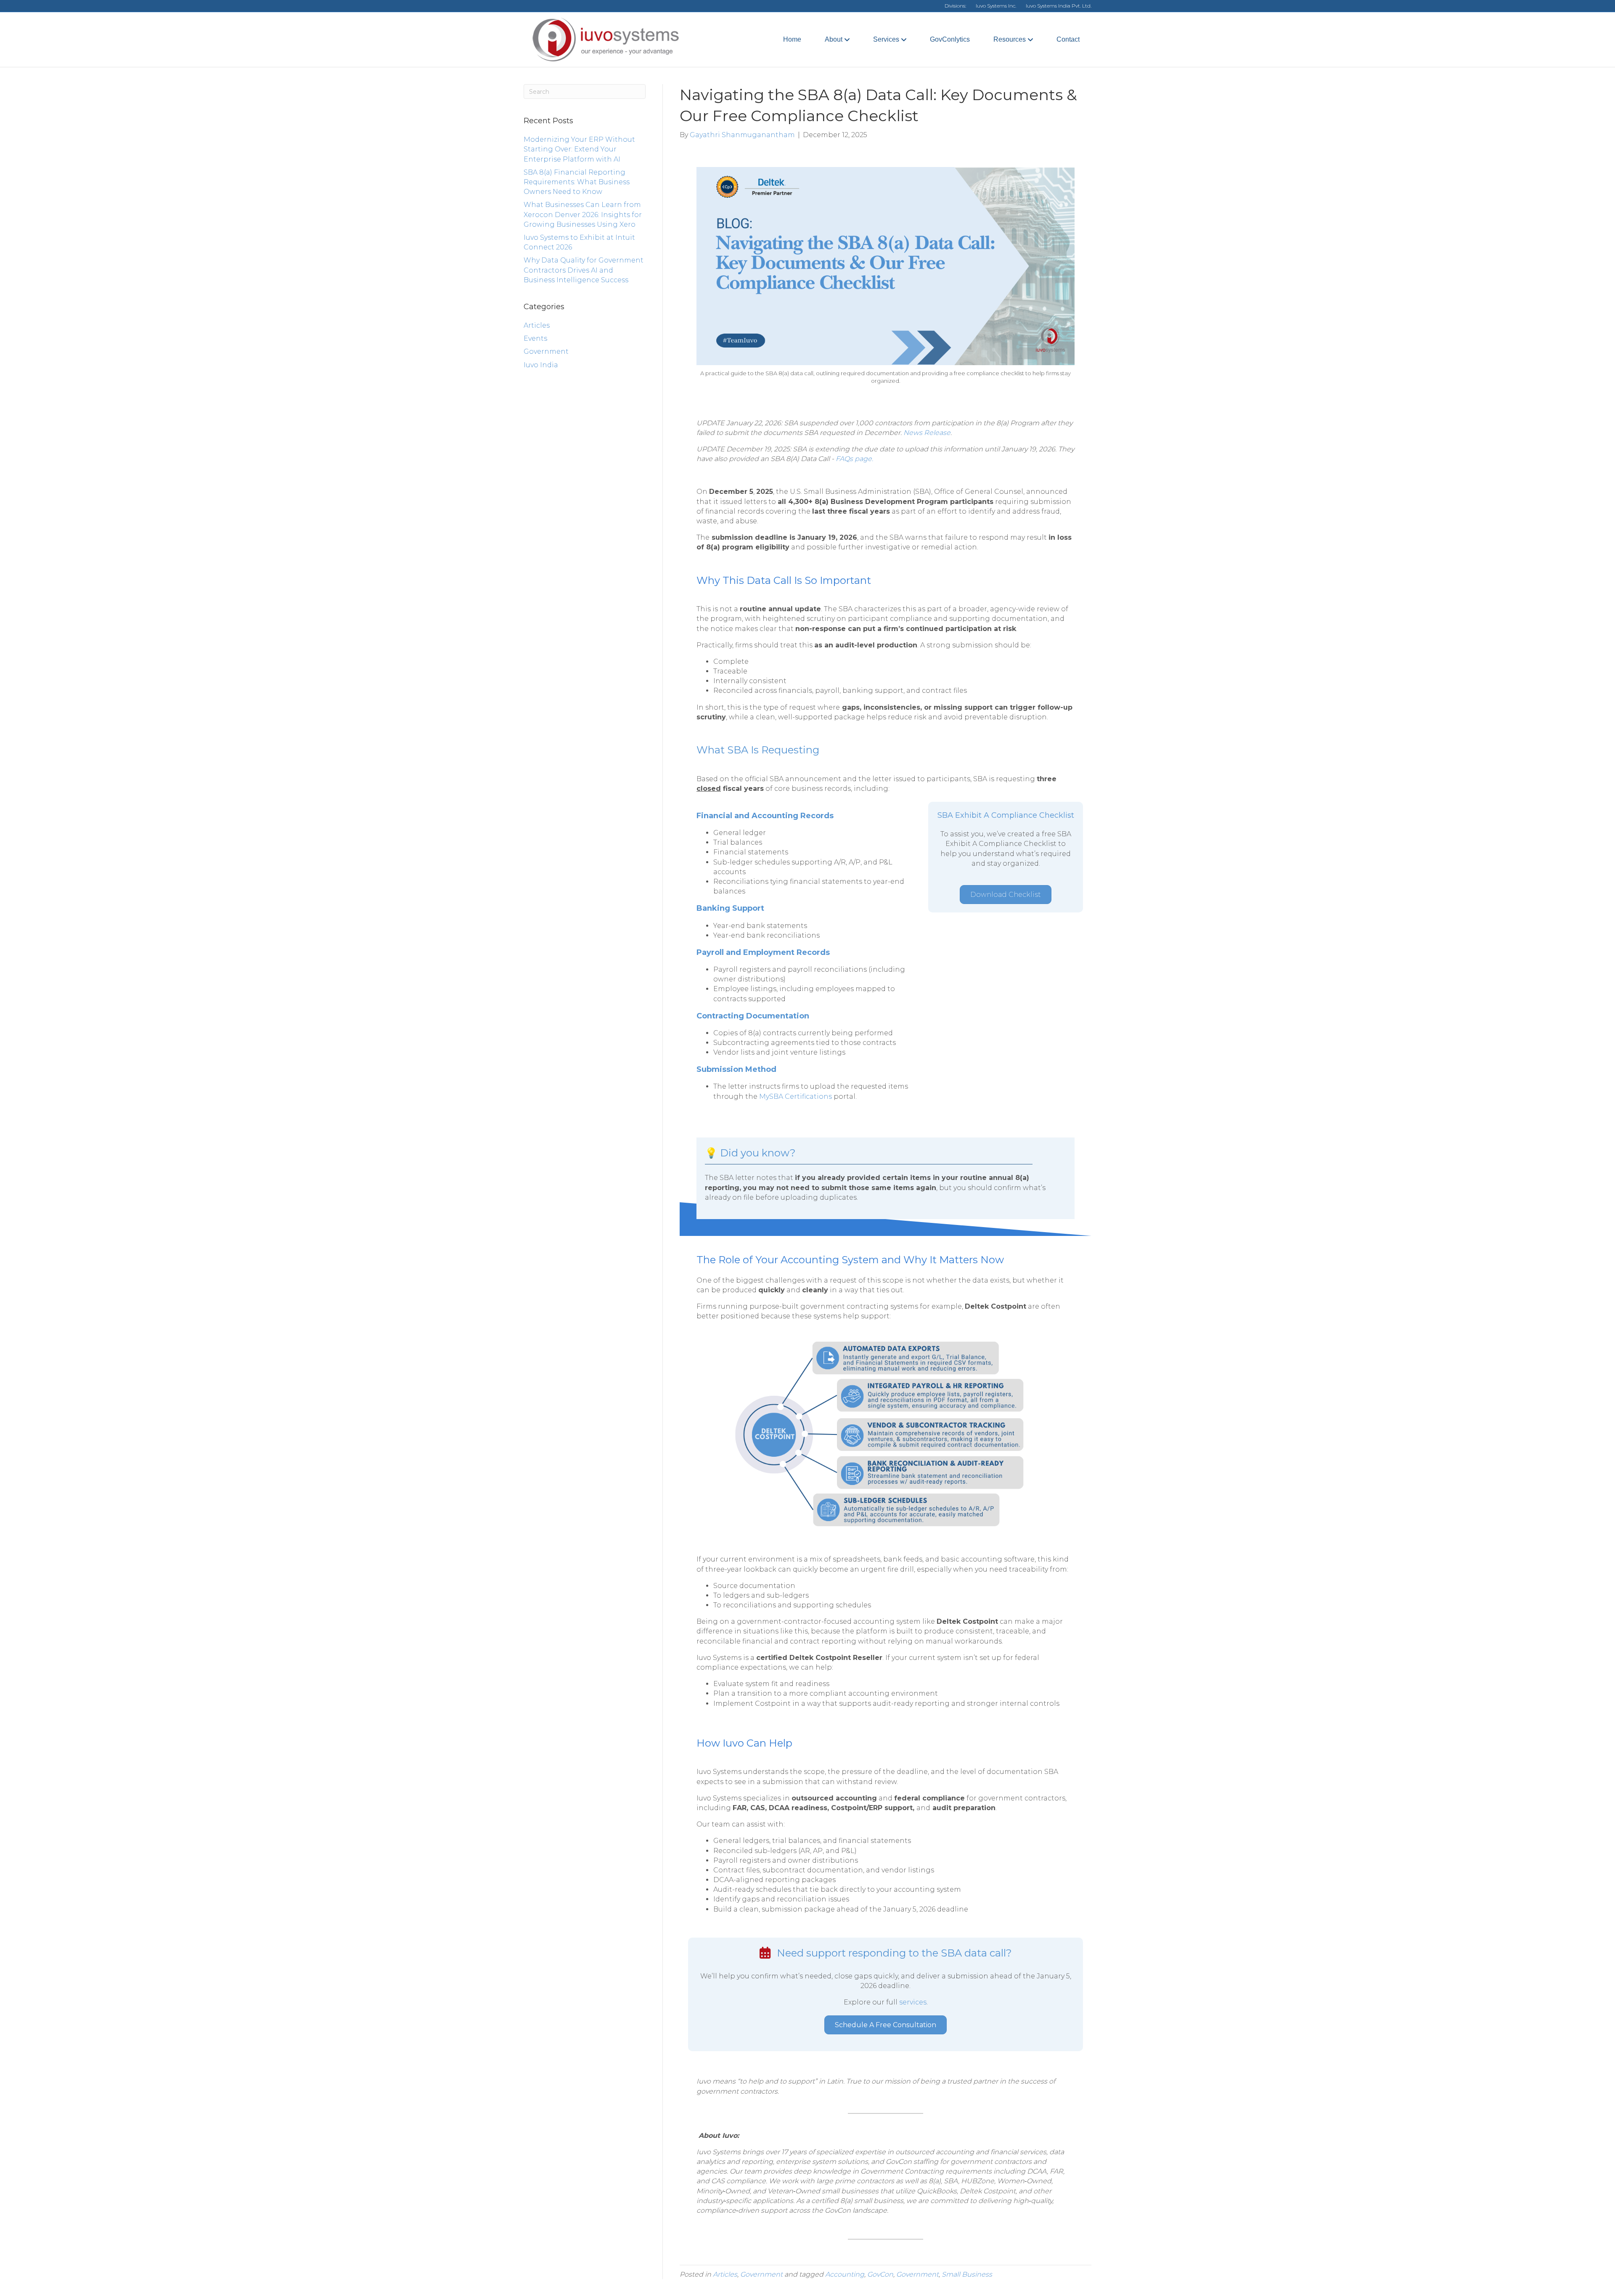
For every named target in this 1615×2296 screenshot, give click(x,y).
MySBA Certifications (796, 1096)
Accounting (845, 2274)
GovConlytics (950, 39)
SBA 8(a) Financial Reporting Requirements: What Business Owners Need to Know (577, 182)
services (913, 2002)
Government (546, 351)
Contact (1068, 39)
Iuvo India (541, 365)
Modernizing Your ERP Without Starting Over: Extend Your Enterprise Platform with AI (579, 149)
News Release (927, 433)
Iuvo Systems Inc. (996, 6)
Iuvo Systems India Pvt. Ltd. (1059, 6)
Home (792, 39)
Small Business (967, 2274)
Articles (537, 325)
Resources (1010, 39)
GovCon (880, 2274)
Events (535, 338)
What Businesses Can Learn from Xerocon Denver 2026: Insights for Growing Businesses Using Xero (583, 214)
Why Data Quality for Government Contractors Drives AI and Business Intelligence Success (584, 270)
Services (886, 39)
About (834, 39)
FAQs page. (854, 459)
